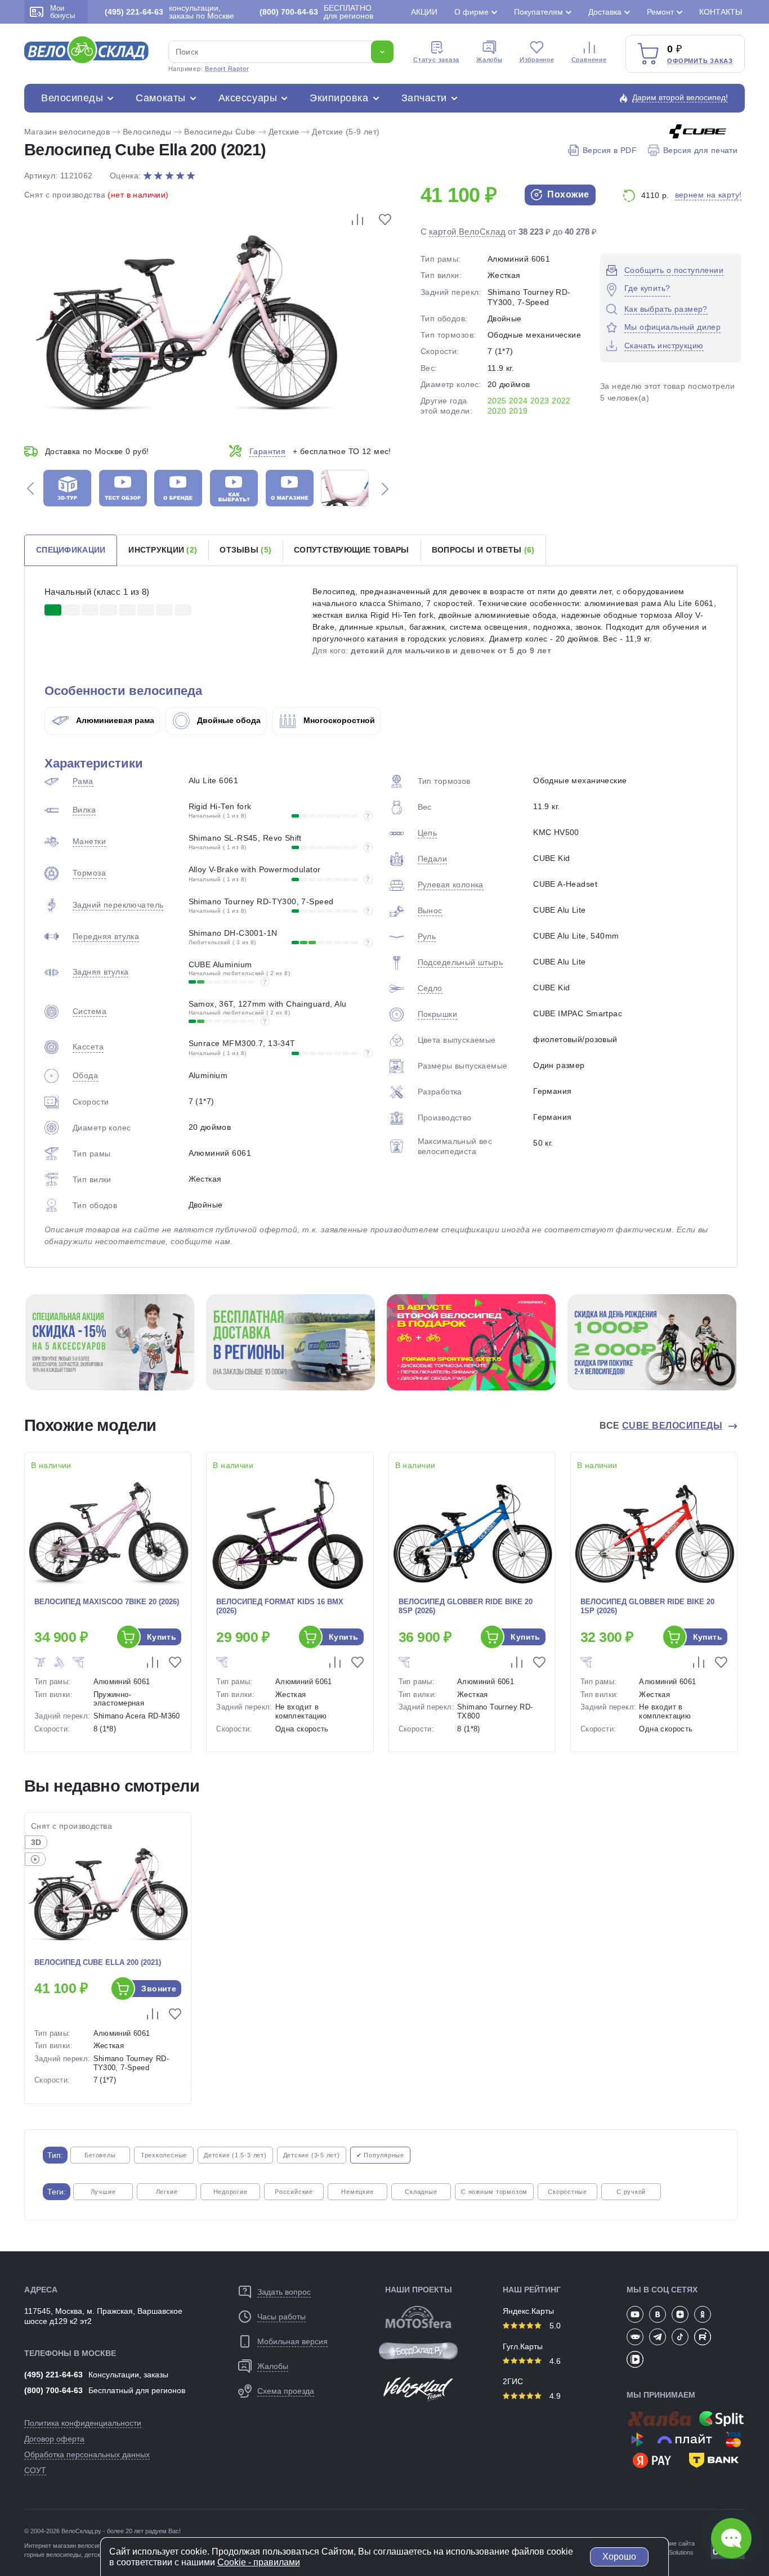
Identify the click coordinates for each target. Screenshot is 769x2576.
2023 (540, 401)
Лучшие (103, 2192)
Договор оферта (54, 2439)
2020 (497, 411)
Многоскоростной (338, 720)
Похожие (567, 194)
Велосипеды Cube (220, 132)
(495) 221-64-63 (53, 2375)
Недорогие (231, 2192)
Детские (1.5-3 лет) (235, 2155)
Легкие (167, 2192)
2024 (518, 401)
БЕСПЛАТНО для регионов (316, 12)
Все (661, 1426)
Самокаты (160, 98)
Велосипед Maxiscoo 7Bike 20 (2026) (107, 1602)
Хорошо (619, 2557)
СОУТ (35, 2470)
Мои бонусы (62, 12)
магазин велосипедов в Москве (98, 2546)
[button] (30, 488)
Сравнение (589, 60)
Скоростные (567, 2192)
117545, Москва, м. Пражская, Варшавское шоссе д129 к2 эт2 (103, 2316)
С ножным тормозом (494, 2192)
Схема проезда (286, 2391)
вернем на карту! (708, 195)
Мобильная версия (292, 2341)
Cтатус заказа (436, 60)
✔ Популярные (380, 2155)
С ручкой (631, 2192)
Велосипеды (72, 98)
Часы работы (281, 2317)
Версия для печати (700, 150)
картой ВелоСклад (467, 232)
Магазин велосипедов (67, 132)
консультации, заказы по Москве (169, 12)
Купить (162, 1637)
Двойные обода (228, 720)
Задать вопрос (284, 2292)
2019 (518, 411)
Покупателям (538, 12)
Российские (294, 2192)
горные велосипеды (53, 2555)
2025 (497, 401)
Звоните (159, 1989)
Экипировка (339, 98)
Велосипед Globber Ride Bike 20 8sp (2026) (466, 1606)
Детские (284, 132)
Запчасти (424, 98)
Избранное (537, 60)
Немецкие (357, 2192)
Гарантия (267, 451)
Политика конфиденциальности (83, 2423)
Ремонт (660, 12)
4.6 (554, 2361)
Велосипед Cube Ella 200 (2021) (98, 1962)
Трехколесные (164, 2155)
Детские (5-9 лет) (346, 132)
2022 (561, 401)
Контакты (721, 12)
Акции (424, 12)
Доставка (605, 12)
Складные (421, 2192)
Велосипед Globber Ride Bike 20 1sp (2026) (647, 1606)
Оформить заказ (700, 61)
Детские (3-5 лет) (312, 2155)
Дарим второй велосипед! (680, 97)
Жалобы (489, 60)
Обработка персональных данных (87, 2454)
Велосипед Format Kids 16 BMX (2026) (280, 1606)
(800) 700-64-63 (53, 2390)
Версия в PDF (610, 150)
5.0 (554, 2326)
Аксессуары (248, 98)
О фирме (471, 12)
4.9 (554, 2396)
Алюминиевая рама (114, 720)
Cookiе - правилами (259, 2562)
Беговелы (100, 2155)
